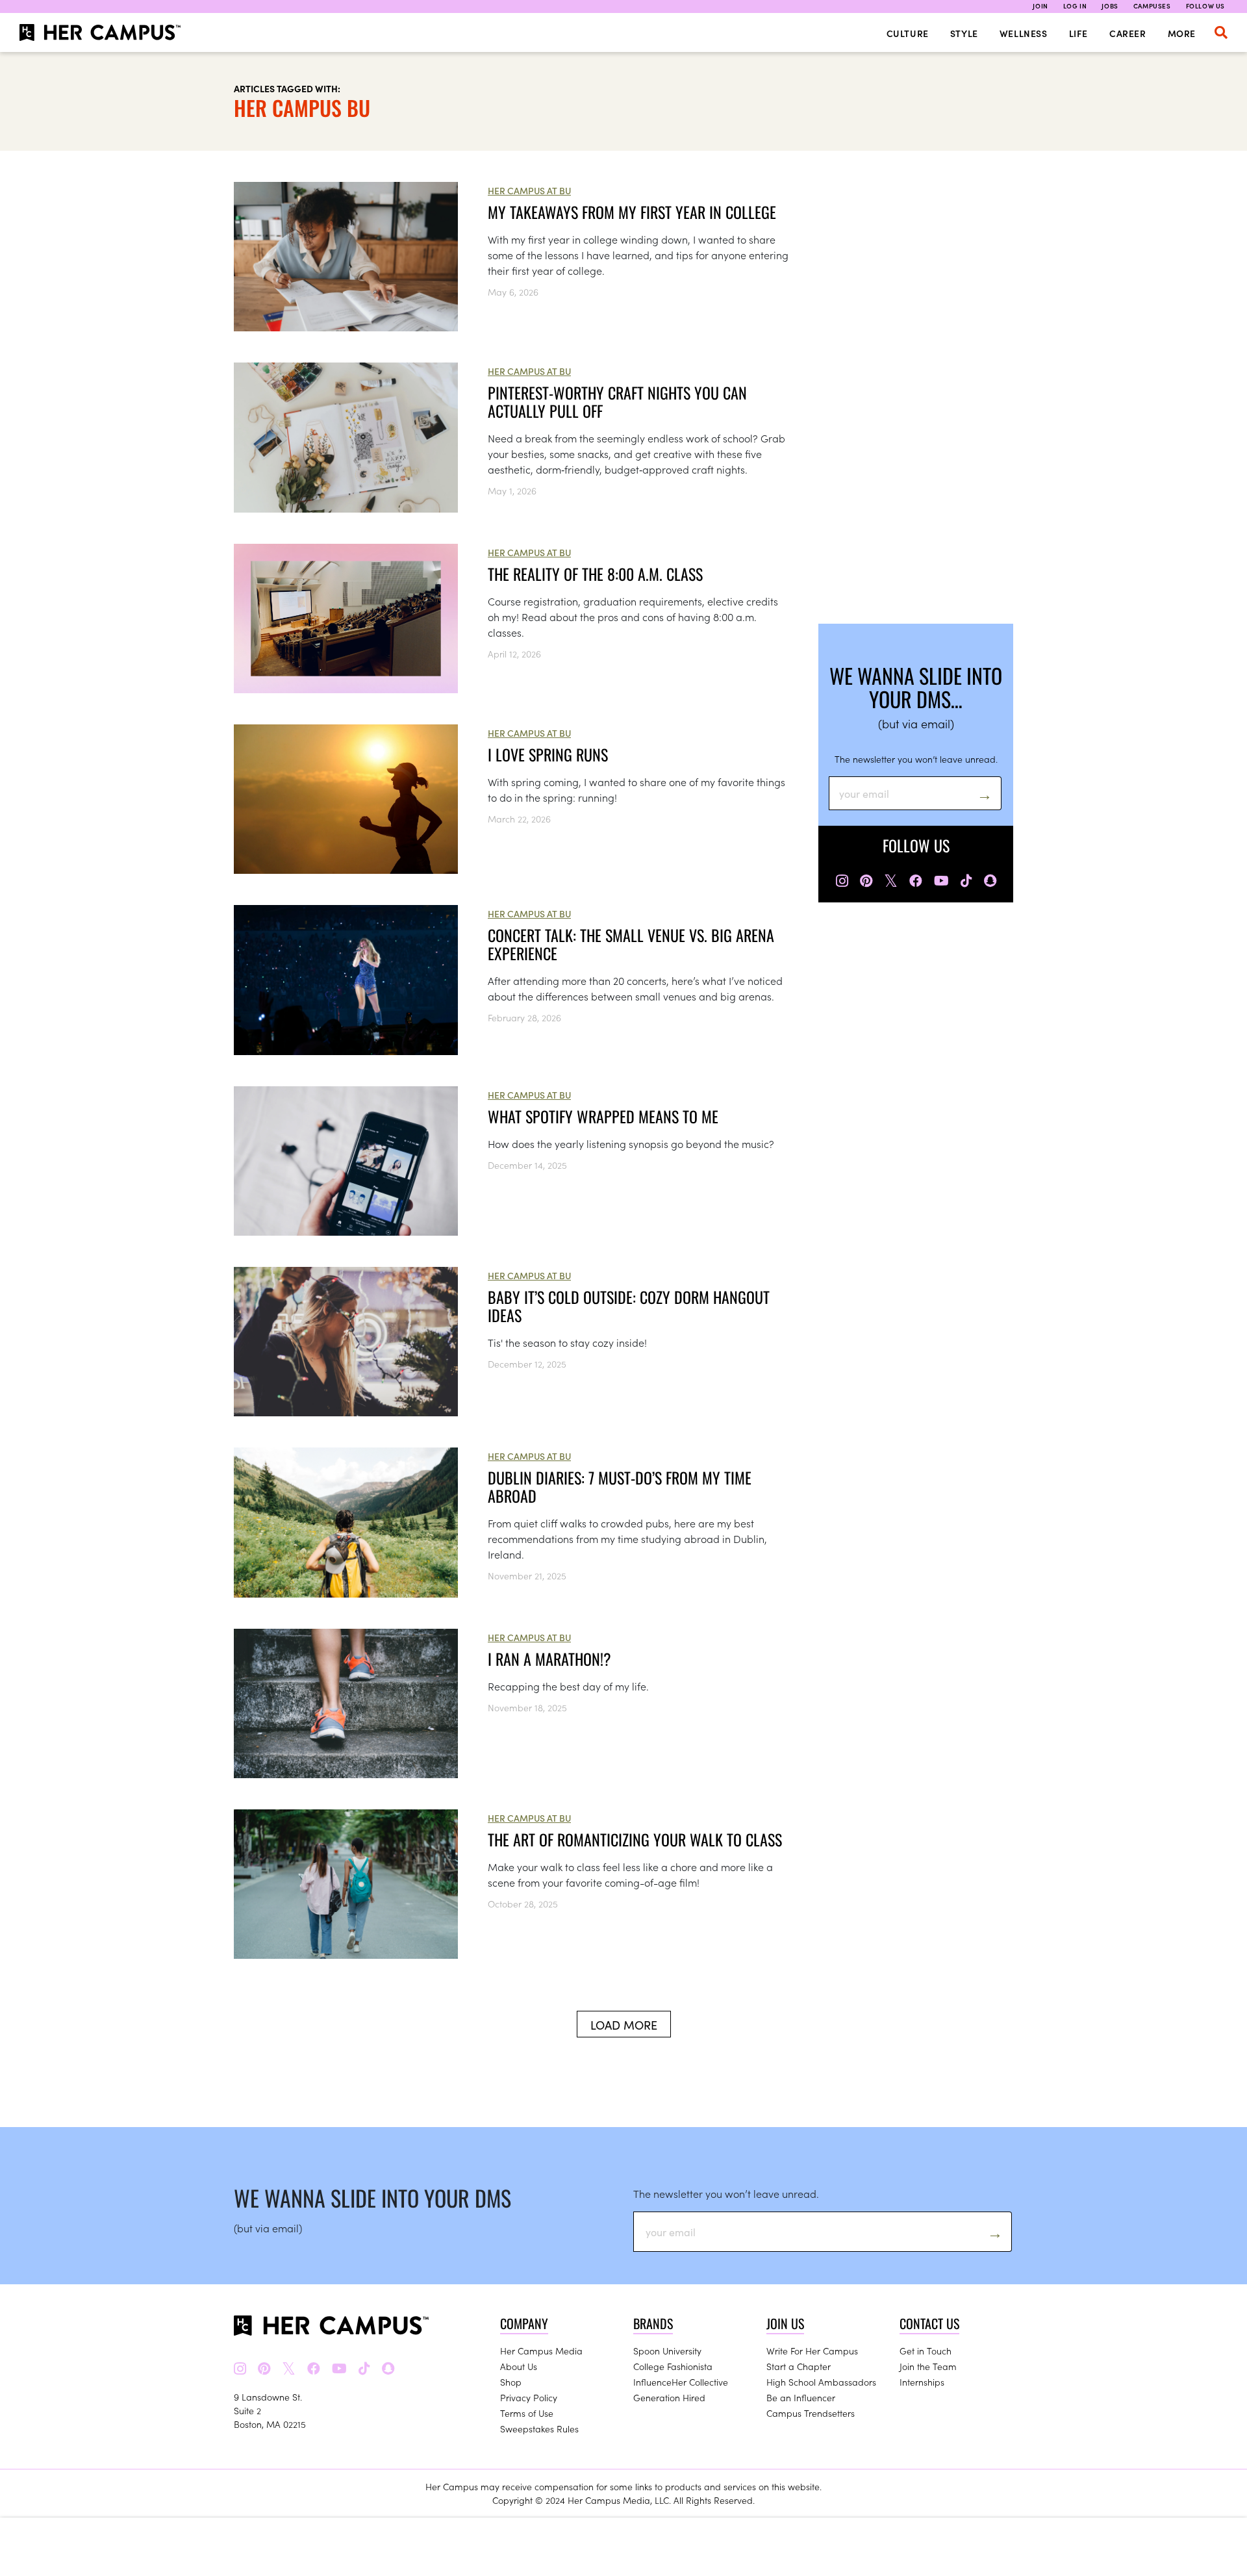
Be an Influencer (801, 2397)
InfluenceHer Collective (681, 2382)
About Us (519, 2366)
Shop (511, 2382)
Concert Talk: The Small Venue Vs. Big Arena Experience (631, 944)
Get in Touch (926, 2351)
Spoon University (667, 2351)
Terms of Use (527, 2413)
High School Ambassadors (821, 2382)
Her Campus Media (541, 2351)
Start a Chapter (799, 2366)
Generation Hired (669, 2397)
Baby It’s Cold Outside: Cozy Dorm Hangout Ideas (629, 1306)
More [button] (1182, 33)
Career (1128, 33)
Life (1078, 33)
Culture (908, 33)
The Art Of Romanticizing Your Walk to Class (635, 1839)
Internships (922, 2382)
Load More (624, 2025)
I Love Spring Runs (548, 754)
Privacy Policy (529, 2397)
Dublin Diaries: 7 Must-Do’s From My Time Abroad (620, 1486)
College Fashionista (673, 2366)
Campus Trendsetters (811, 2413)
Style (964, 33)
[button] (1221, 32)
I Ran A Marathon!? (549, 1659)
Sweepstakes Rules (539, 2429)
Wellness (1024, 33)
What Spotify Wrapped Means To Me (603, 1116)
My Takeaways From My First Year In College (632, 212)
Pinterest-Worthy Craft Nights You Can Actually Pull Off (617, 402)
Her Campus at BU (529, 190)
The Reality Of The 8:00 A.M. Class (595, 574)
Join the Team (928, 2366)
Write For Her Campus (812, 2351)
